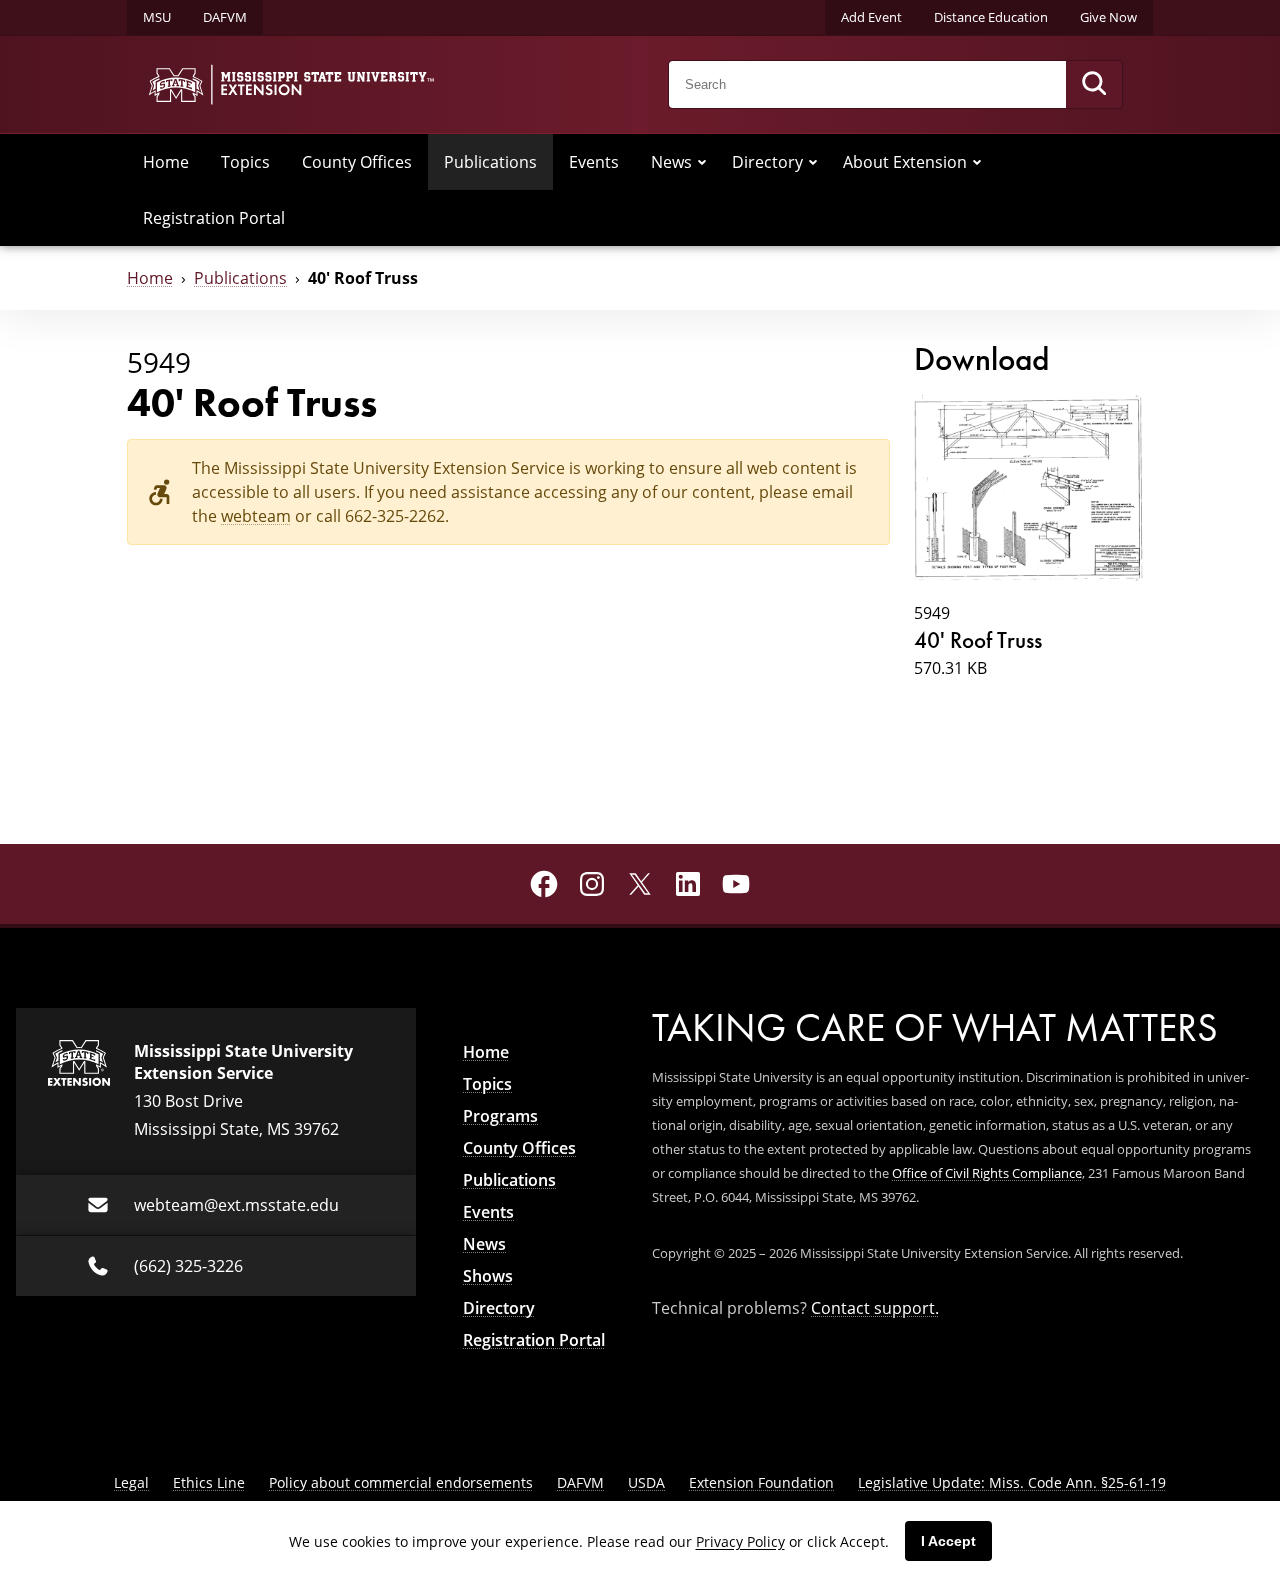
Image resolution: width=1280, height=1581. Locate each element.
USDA (646, 1482)
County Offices (357, 161)
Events (594, 161)
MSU (157, 17)
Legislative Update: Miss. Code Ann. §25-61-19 (1012, 1482)
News (671, 161)
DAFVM (225, 17)
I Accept (948, 1541)
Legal (131, 1482)
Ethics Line (209, 1482)
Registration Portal (214, 217)
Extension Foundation (761, 1482)
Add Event (871, 17)
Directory (767, 161)
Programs (500, 1116)
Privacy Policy (740, 1541)
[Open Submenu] (702, 162)
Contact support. (875, 1307)
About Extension (905, 161)
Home (166, 161)
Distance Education (991, 17)
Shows (488, 1276)
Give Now (1108, 17)
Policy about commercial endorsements (401, 1482)
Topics (245, 161)
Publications (490, 161)
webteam (256, 515)
